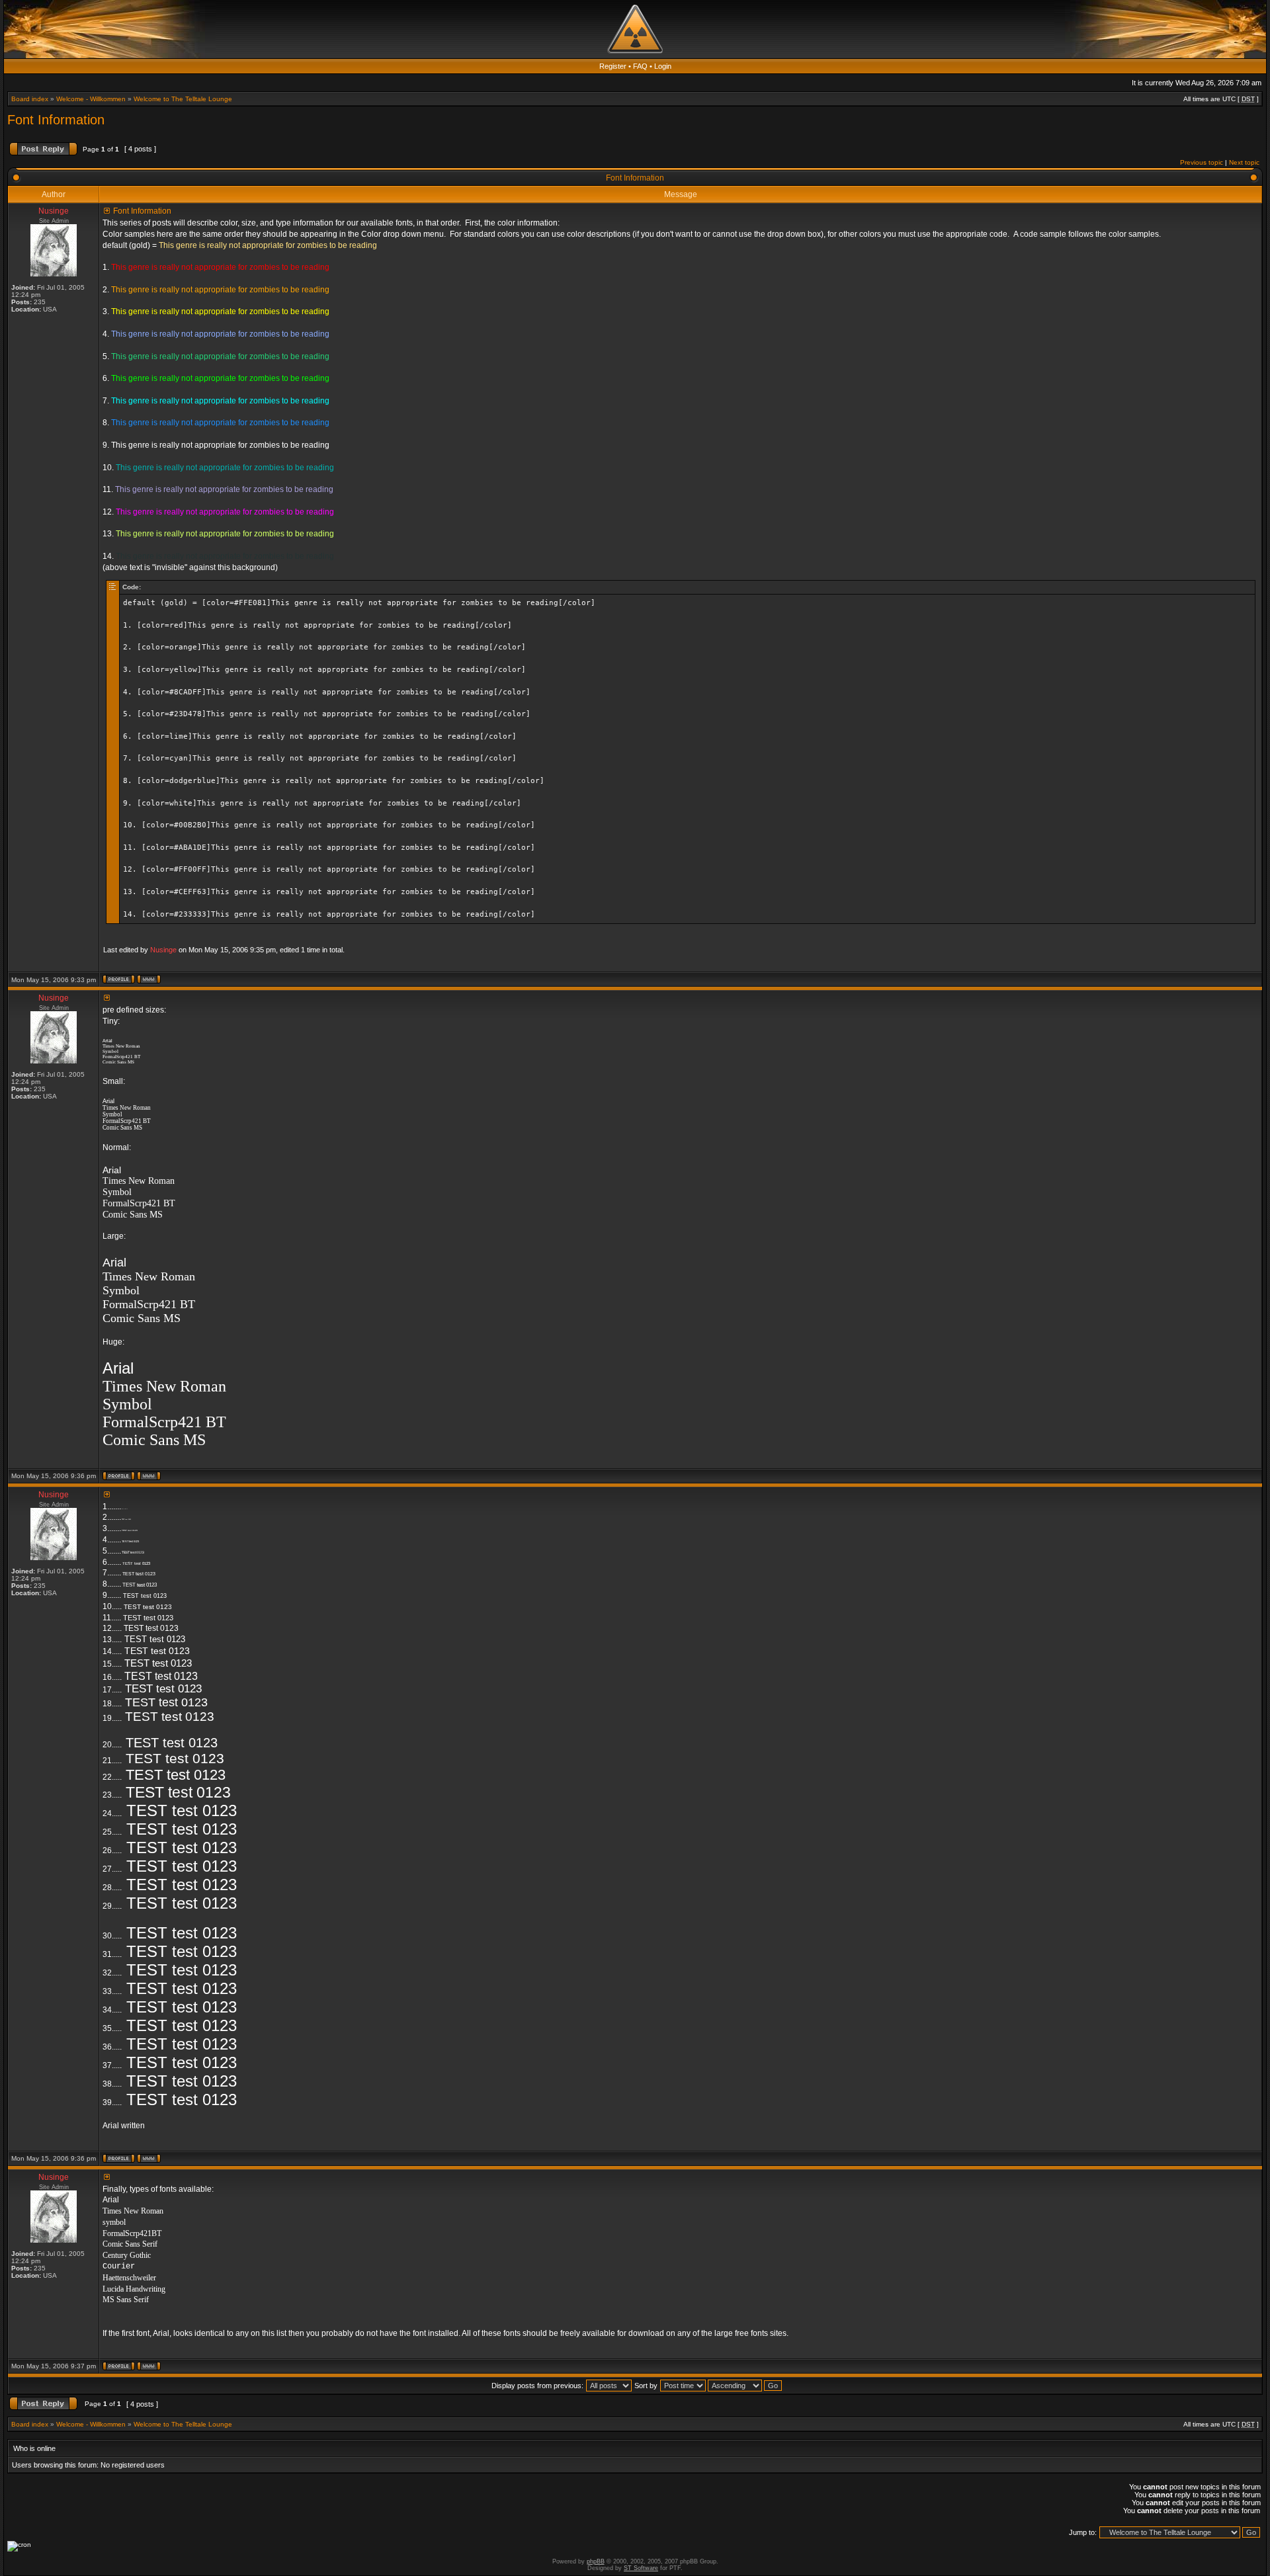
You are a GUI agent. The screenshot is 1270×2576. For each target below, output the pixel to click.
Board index (30, 99)
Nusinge (163, 950)
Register (613, 66)
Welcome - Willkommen (91, 99)
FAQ (640, 66)
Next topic (1244, 162)
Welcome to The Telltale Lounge (183, 99)
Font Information (56, 120)
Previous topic (1202, 162)
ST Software (641, 2568)
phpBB (596, 2561)
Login (663, 66)
